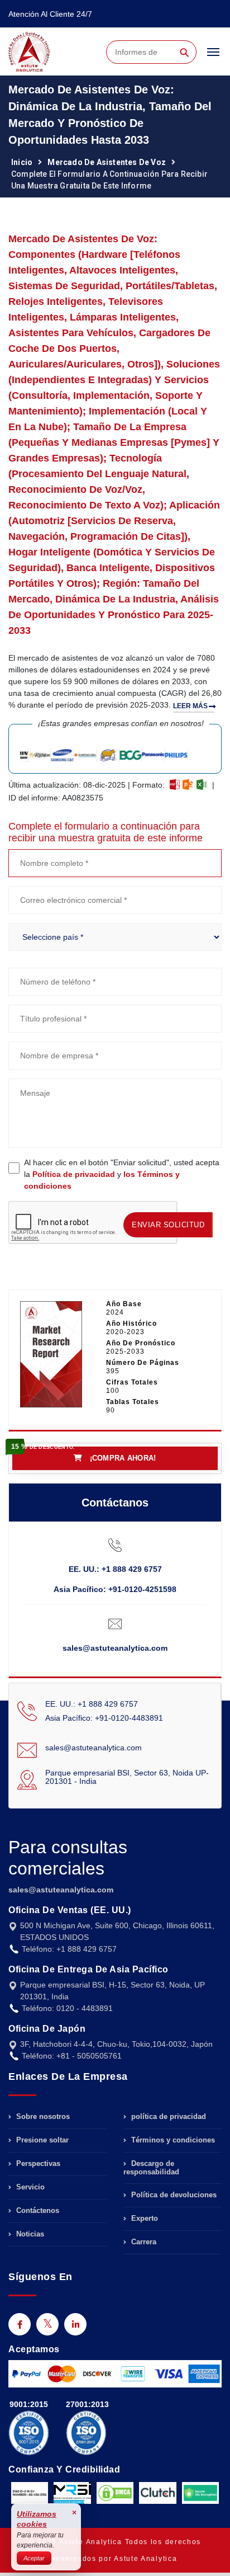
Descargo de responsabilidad (151, 2168)
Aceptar (34, 2558)
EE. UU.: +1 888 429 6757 (115, 1569)
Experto (143, 2218)
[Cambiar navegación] (213, 57)
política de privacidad (167, 2117)
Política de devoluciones (173, 2195)
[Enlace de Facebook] (20, 2324)
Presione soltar (41, 2140)
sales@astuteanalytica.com (115, 1648)
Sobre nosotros (42, 2117)
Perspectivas (37, 2163)
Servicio (29, 2187)
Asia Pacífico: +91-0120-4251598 (115, 1589)
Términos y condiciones (172, 2140)
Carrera (143, 2242)
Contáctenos (37, 2210)
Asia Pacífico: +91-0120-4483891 (104, 1718)
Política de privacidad (74, 1174)
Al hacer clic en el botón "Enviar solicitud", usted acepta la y (122, 1174)
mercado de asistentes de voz (107, 162)
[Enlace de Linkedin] (75, 2324)
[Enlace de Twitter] (47, 2324)
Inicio (22, 162)
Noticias (29, 2234)
